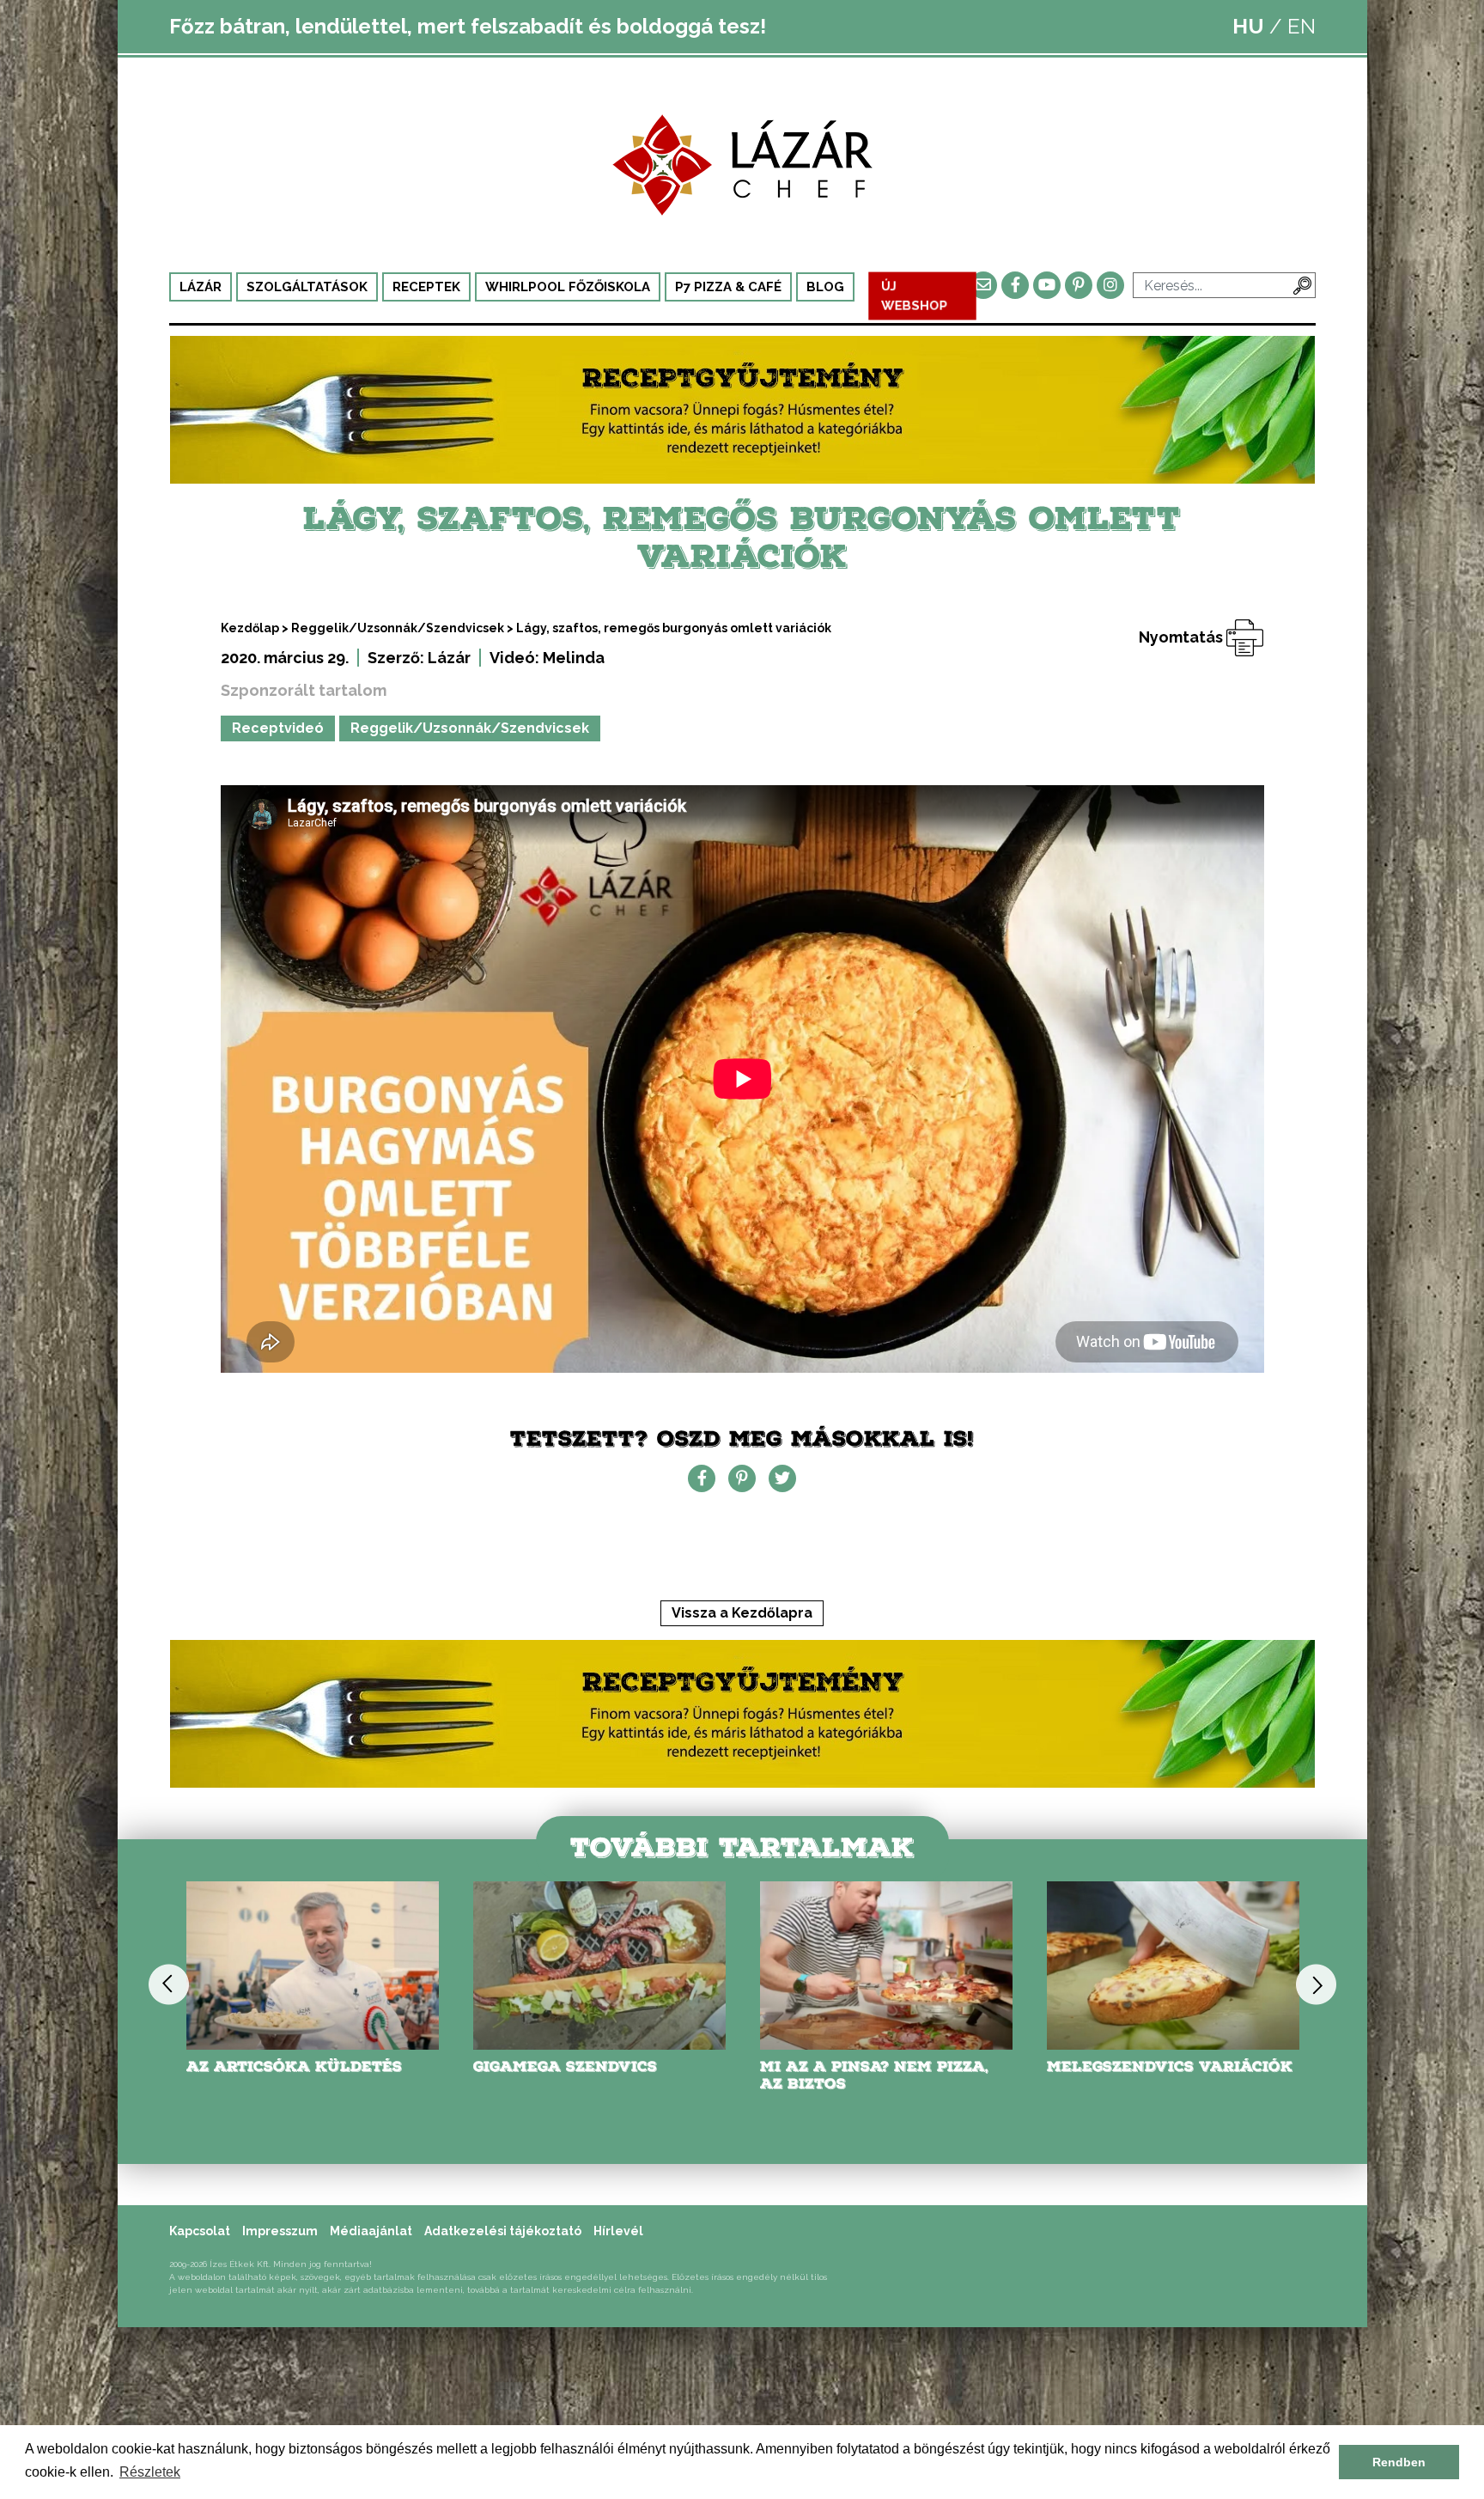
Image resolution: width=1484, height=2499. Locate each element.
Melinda (574, 658)
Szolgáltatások (307, 287)
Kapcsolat (200, 2231)
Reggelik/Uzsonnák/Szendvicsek (398, 628)
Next (1316, 1984)
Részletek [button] (150, 2472)
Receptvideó (278, 728)
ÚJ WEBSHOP (914, 296)
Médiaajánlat (371, 2231)
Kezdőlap (250, 628)
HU (1248, 26)
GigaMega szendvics (278, 2066)
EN (1302, 26)
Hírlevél (618, 2231)
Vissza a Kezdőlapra (742, 1613)
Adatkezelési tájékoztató (503, 2231)
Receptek (426, 287)
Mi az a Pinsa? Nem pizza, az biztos (587, 2075)
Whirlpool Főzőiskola (568, 287)
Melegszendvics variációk (883, 2066)
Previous (169, 1984)
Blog (825, 287)
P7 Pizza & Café (728, 287)
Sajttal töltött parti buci (1172, 2066)
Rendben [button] (1399, 2462)
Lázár (201, 287)
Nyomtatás (1183, 637)
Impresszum (280, 2231)
